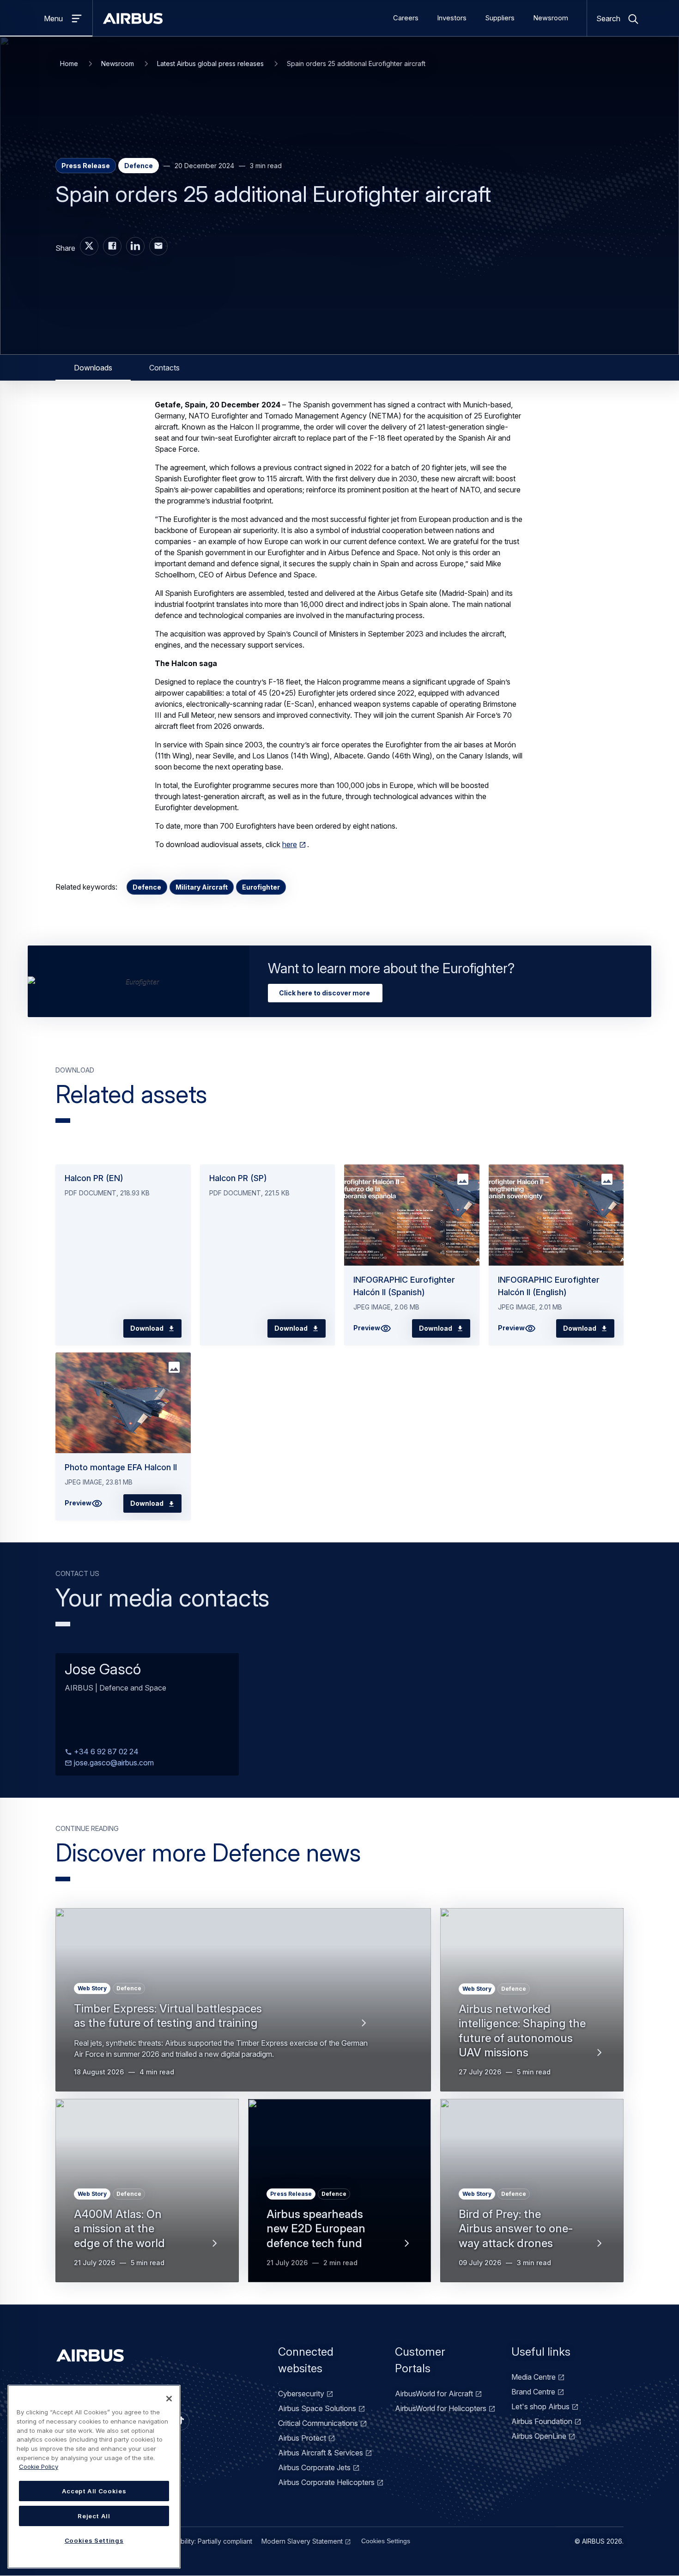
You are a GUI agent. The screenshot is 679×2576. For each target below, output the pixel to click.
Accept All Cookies (94, 2491)
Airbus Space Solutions (317, 2408)
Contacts (164, 368)
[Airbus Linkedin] (135, 246)
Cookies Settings (386, 2541)
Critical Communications (318, 2423)
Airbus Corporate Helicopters (326, 2482)
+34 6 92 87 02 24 (105, 1752)
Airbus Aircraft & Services (321, 2453)
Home (69, 64)
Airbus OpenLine (539, 2436)
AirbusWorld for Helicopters (441, 2408)
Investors (452, 18)
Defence (147, 887)
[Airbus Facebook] (112, 246)
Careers (406, 18)
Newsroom (551, 18)
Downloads (93, 368)
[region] (94, 2477)
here (290, 844)
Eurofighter (261, 887)
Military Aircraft (202, 887)
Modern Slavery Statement (302, 2541)
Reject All (94, 2516)
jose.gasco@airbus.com (113, 1763)
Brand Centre (533, 2392)
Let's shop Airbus (540, 2406)
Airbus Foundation (542, 2421)
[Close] (169, 2399)
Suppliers (500, 18)
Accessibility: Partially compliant (205, 2541)
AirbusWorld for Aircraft (434, 2394)
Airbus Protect (302, 2438)
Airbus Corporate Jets (314, 2467)
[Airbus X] (89, 246)
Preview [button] (367, 1328)
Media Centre (533, 2377)
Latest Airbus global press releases (210, 64)
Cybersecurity (301, 2394)
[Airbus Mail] (158, 246)
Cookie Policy (39, 2467)
